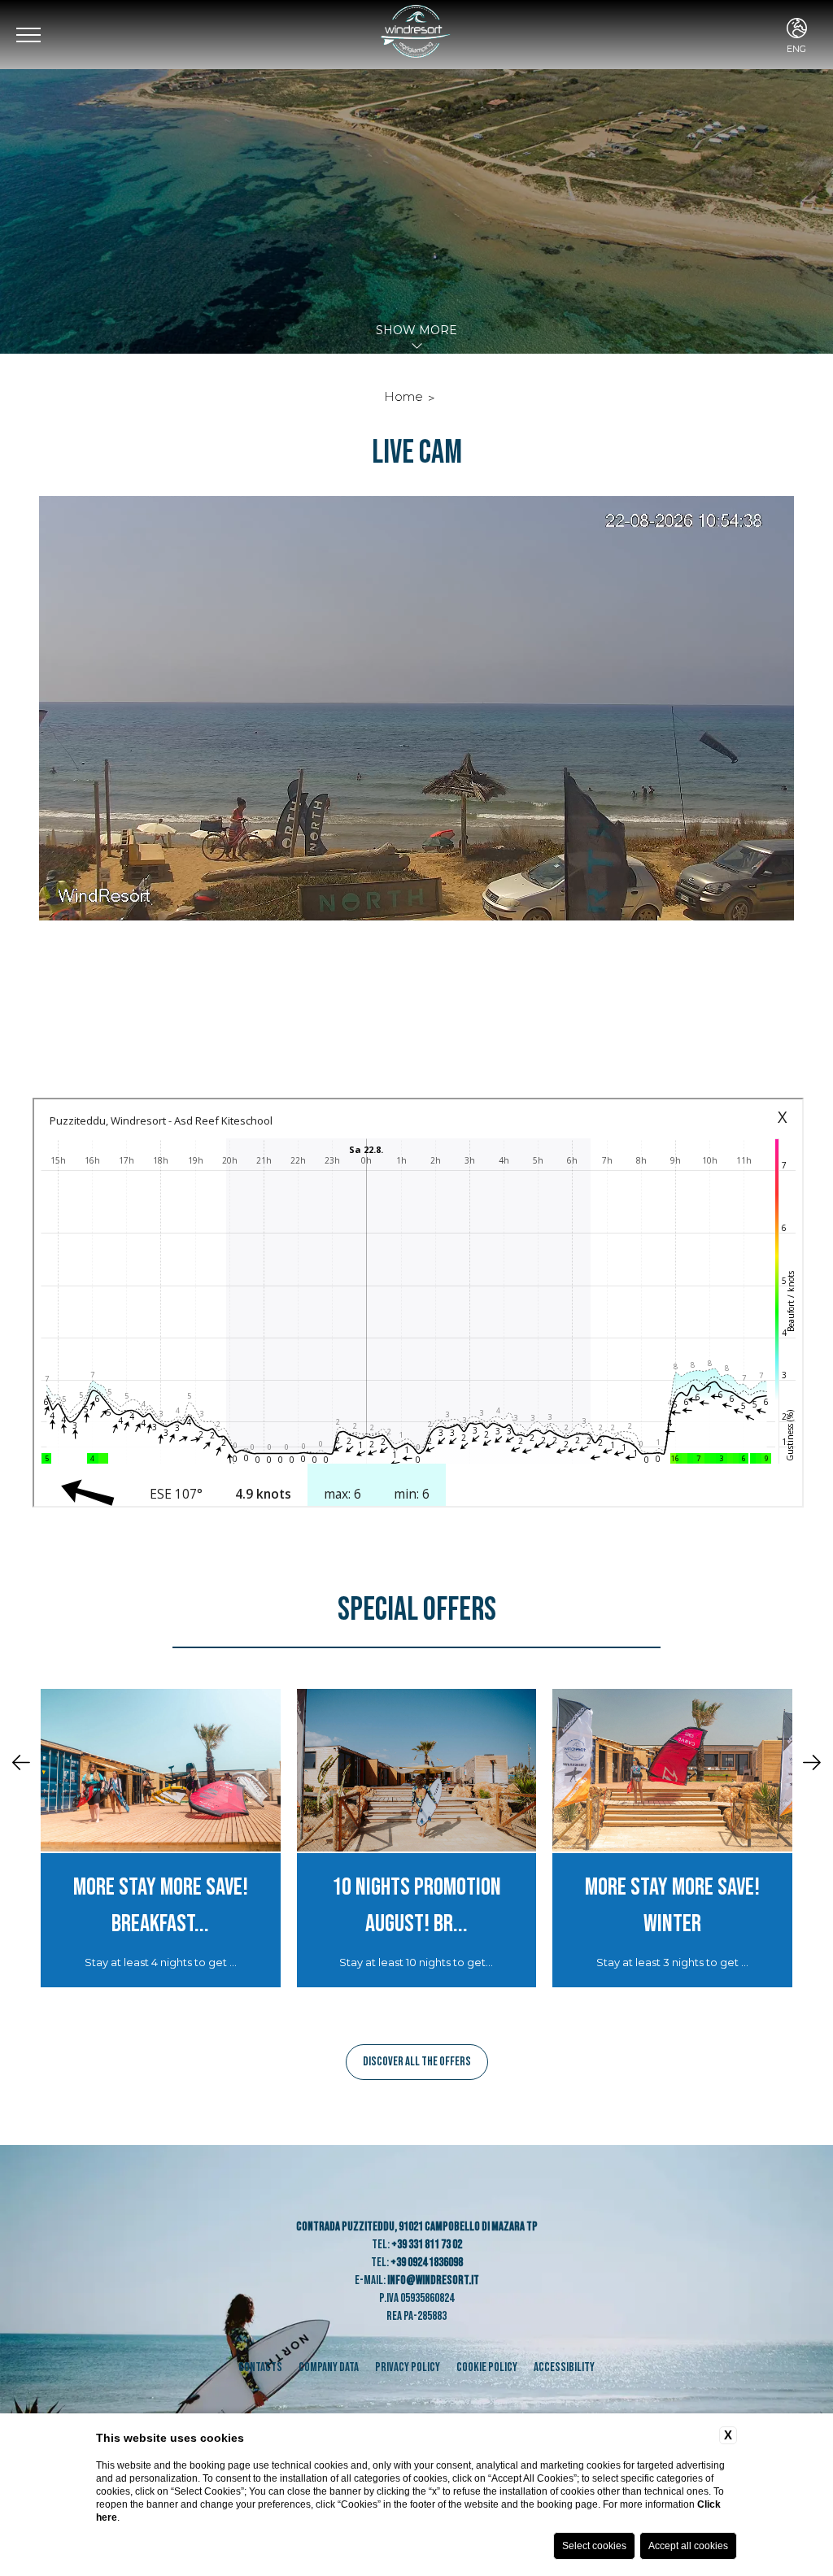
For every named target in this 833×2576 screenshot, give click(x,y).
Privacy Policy (408, 2367)
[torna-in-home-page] (416, 35)
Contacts (260, 2367)
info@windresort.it (433, 2280)
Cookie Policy (487, 2367)
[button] (21, 1764)
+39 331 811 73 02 (427, 2245)
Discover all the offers (417, 2062)
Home (403, 396)
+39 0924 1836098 (427, 2263)
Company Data (329, 2367)
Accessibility (564, 2367)
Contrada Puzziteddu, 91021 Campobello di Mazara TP (417, 2227)
